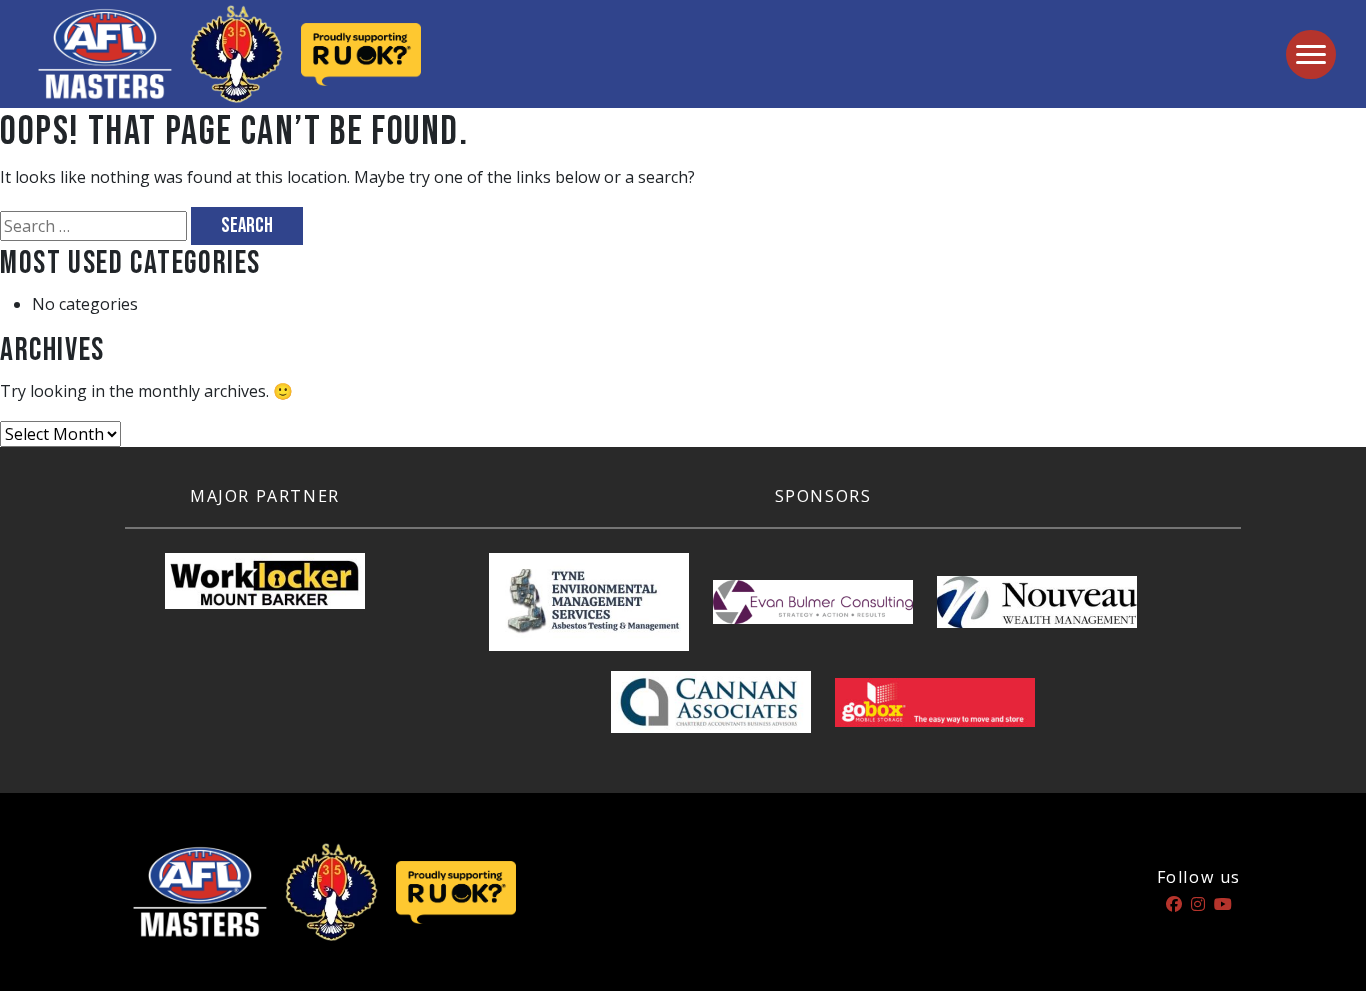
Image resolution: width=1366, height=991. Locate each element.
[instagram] (1198, 904)
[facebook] (1174, 904)
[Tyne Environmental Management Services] (589, 610)
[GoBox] (935, 710)
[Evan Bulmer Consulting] (813, 610)
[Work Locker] (265, 589)
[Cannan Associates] (711, 710)
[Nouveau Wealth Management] (1037, 610)
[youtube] (1223, 904)
